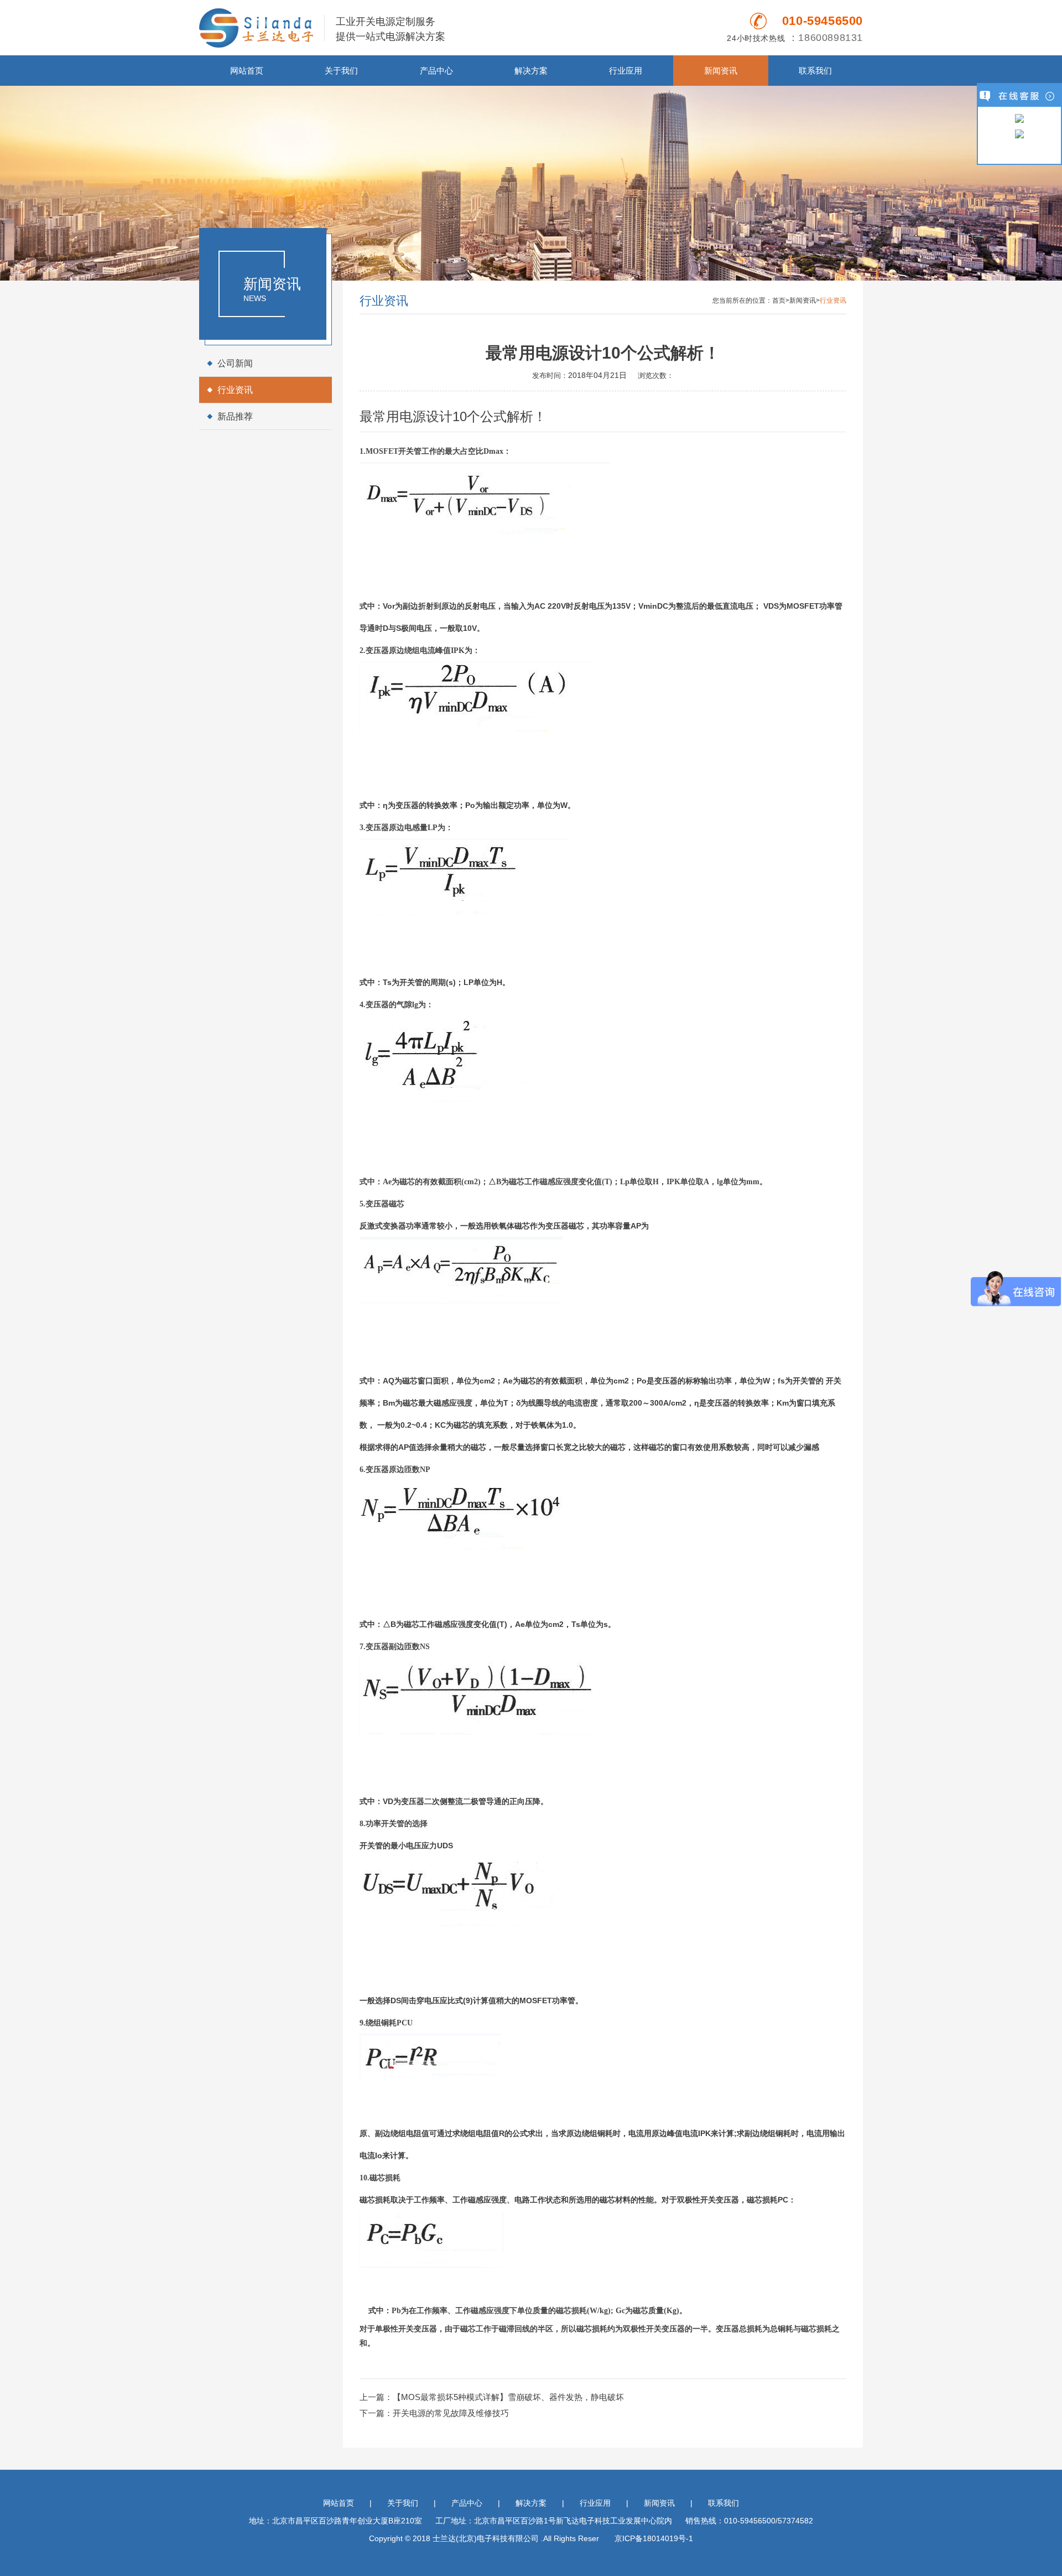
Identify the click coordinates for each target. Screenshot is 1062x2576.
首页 (779, 300)
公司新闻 (235, 363)
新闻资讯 (721, 71)
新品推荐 (235, 416)
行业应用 (626, 71)
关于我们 (341, 71)
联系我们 (815, 71)
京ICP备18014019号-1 (654, 2538)
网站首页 (247, 71)
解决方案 (531, 71)
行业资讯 (235, 390)
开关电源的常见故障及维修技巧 (451, 2413)
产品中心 (436, 71)
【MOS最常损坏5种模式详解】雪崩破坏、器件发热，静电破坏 (508, 2397)
